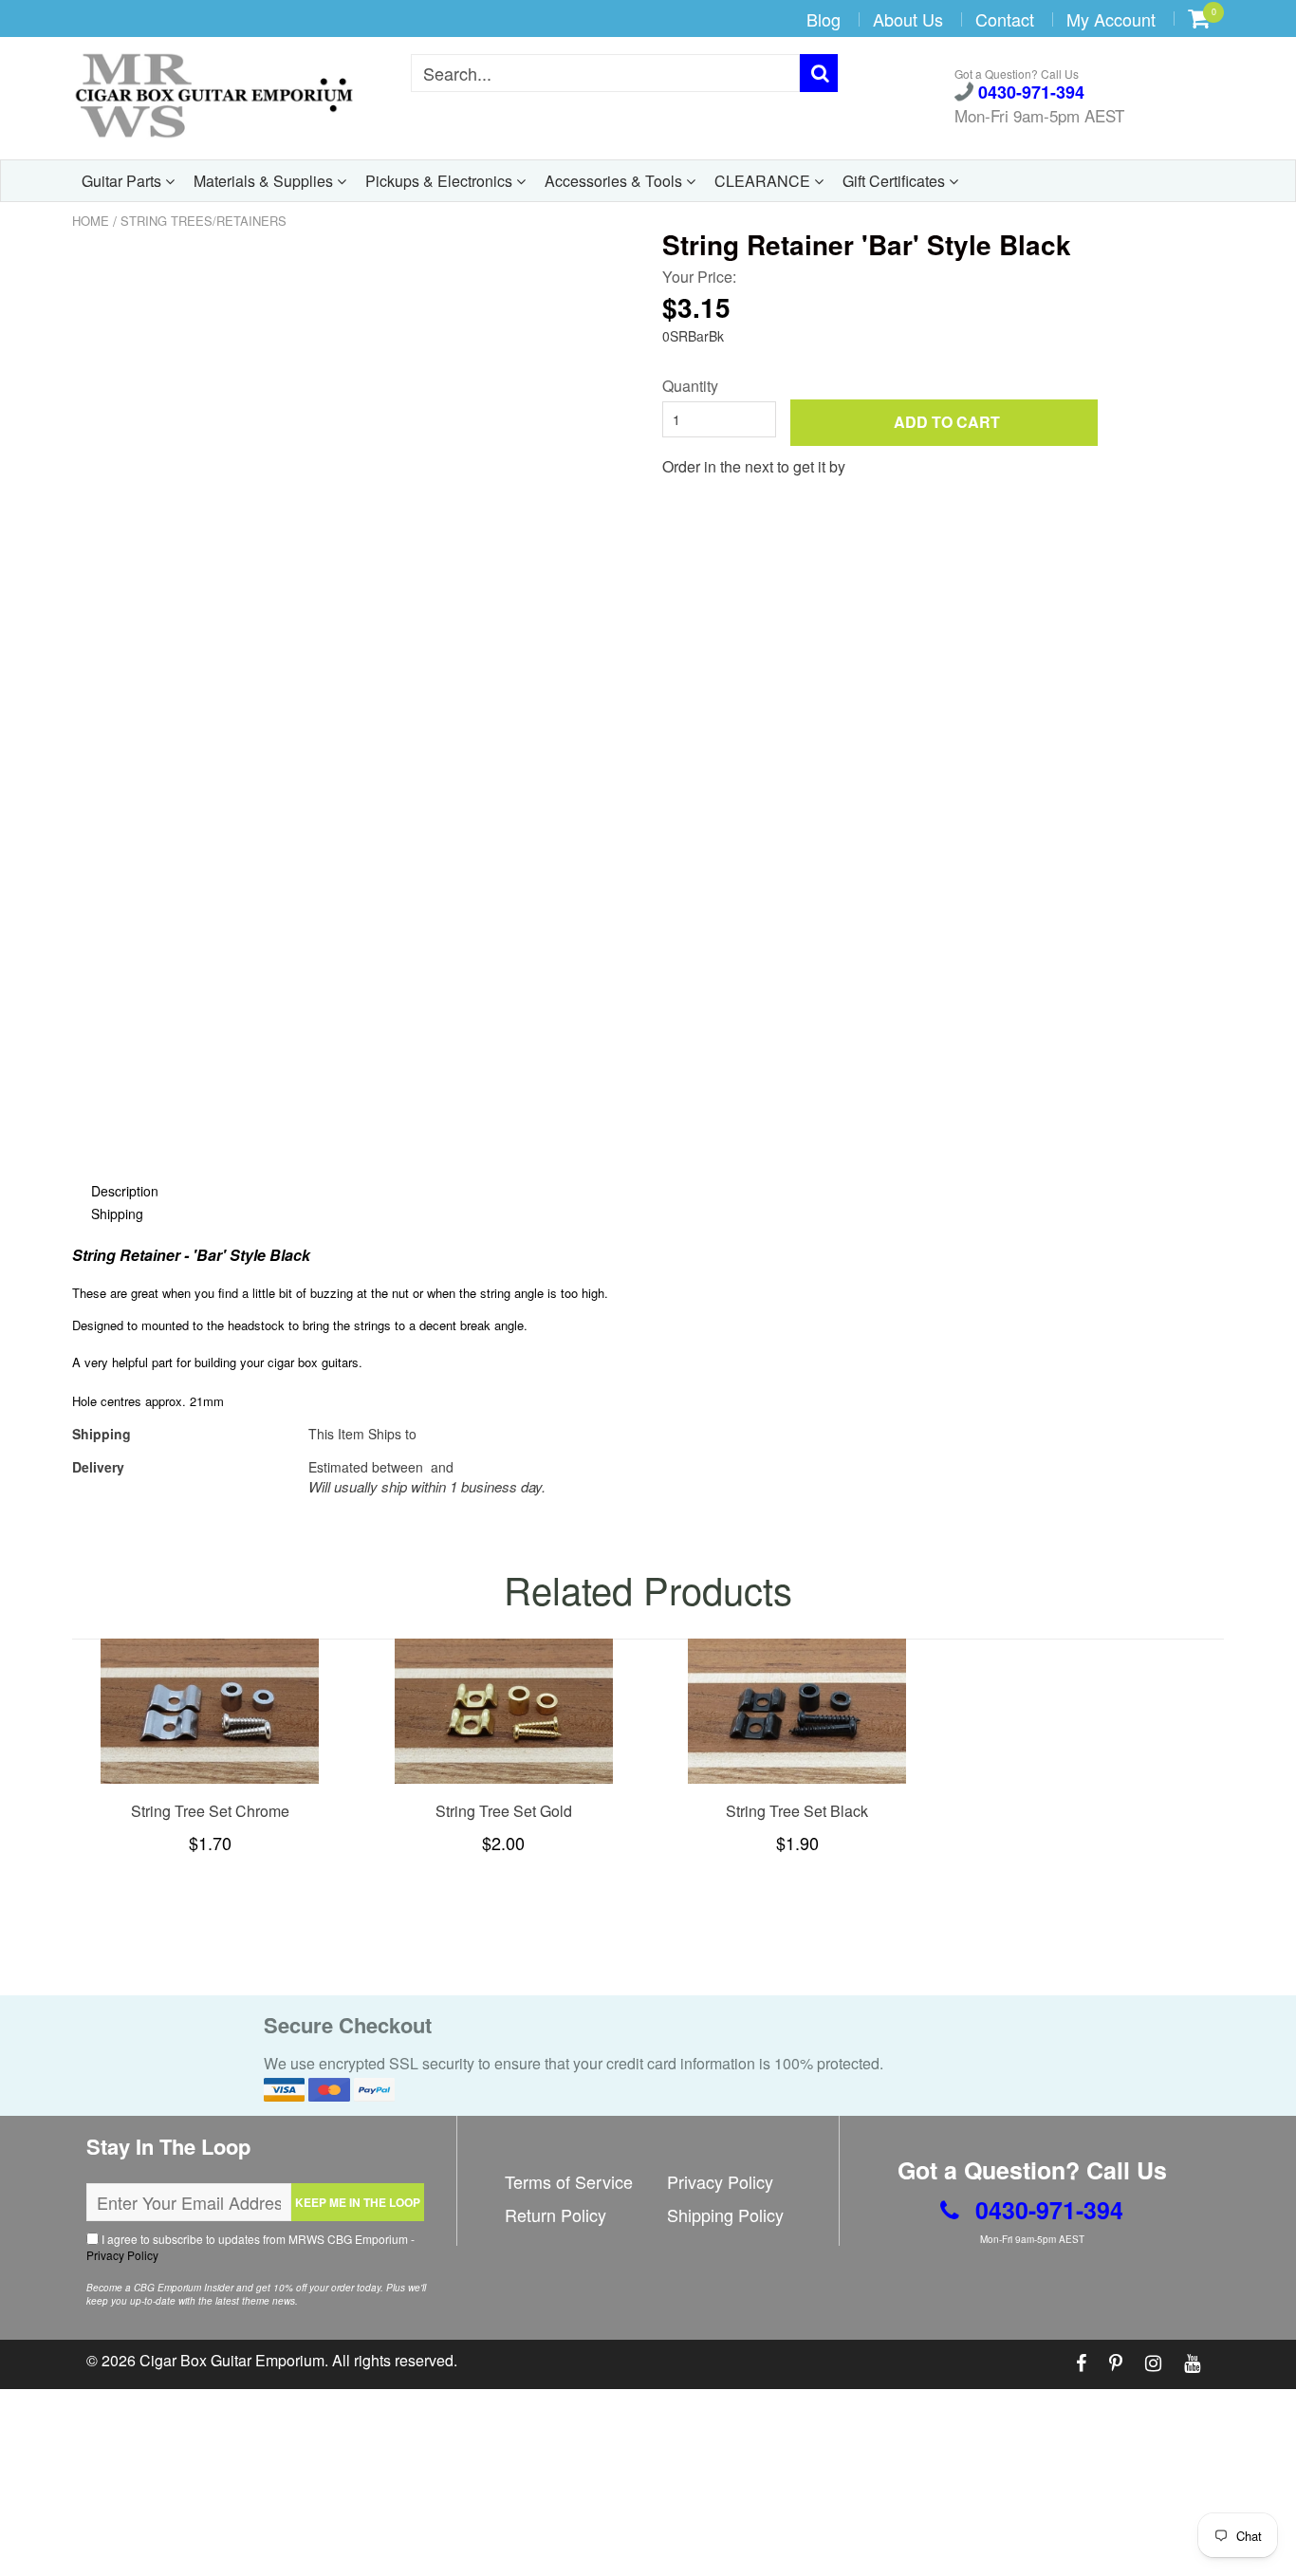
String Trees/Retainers (204, 221)
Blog (824, 19)
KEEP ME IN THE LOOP (358, 2202)
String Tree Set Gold (504, 1811)
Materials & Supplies (265, 181)
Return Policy (555, 2215)
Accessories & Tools (615, 181)
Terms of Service (569, 2181)
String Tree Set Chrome (210, 1811)
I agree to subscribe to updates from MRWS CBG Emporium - (250, 2247)
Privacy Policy (122, 2255)
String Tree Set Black (797, 1811)
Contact (1005, 19)
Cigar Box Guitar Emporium (232, 2360)
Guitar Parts (123, 181)
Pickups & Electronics (441, 181)
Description (125, 1191)
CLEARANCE (764, 181)
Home (91, 221)
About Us (908, 19)
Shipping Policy (725, 2215)
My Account (1111, 19)
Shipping (117, 1214)
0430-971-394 (1029, 93)
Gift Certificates (896, 181)
